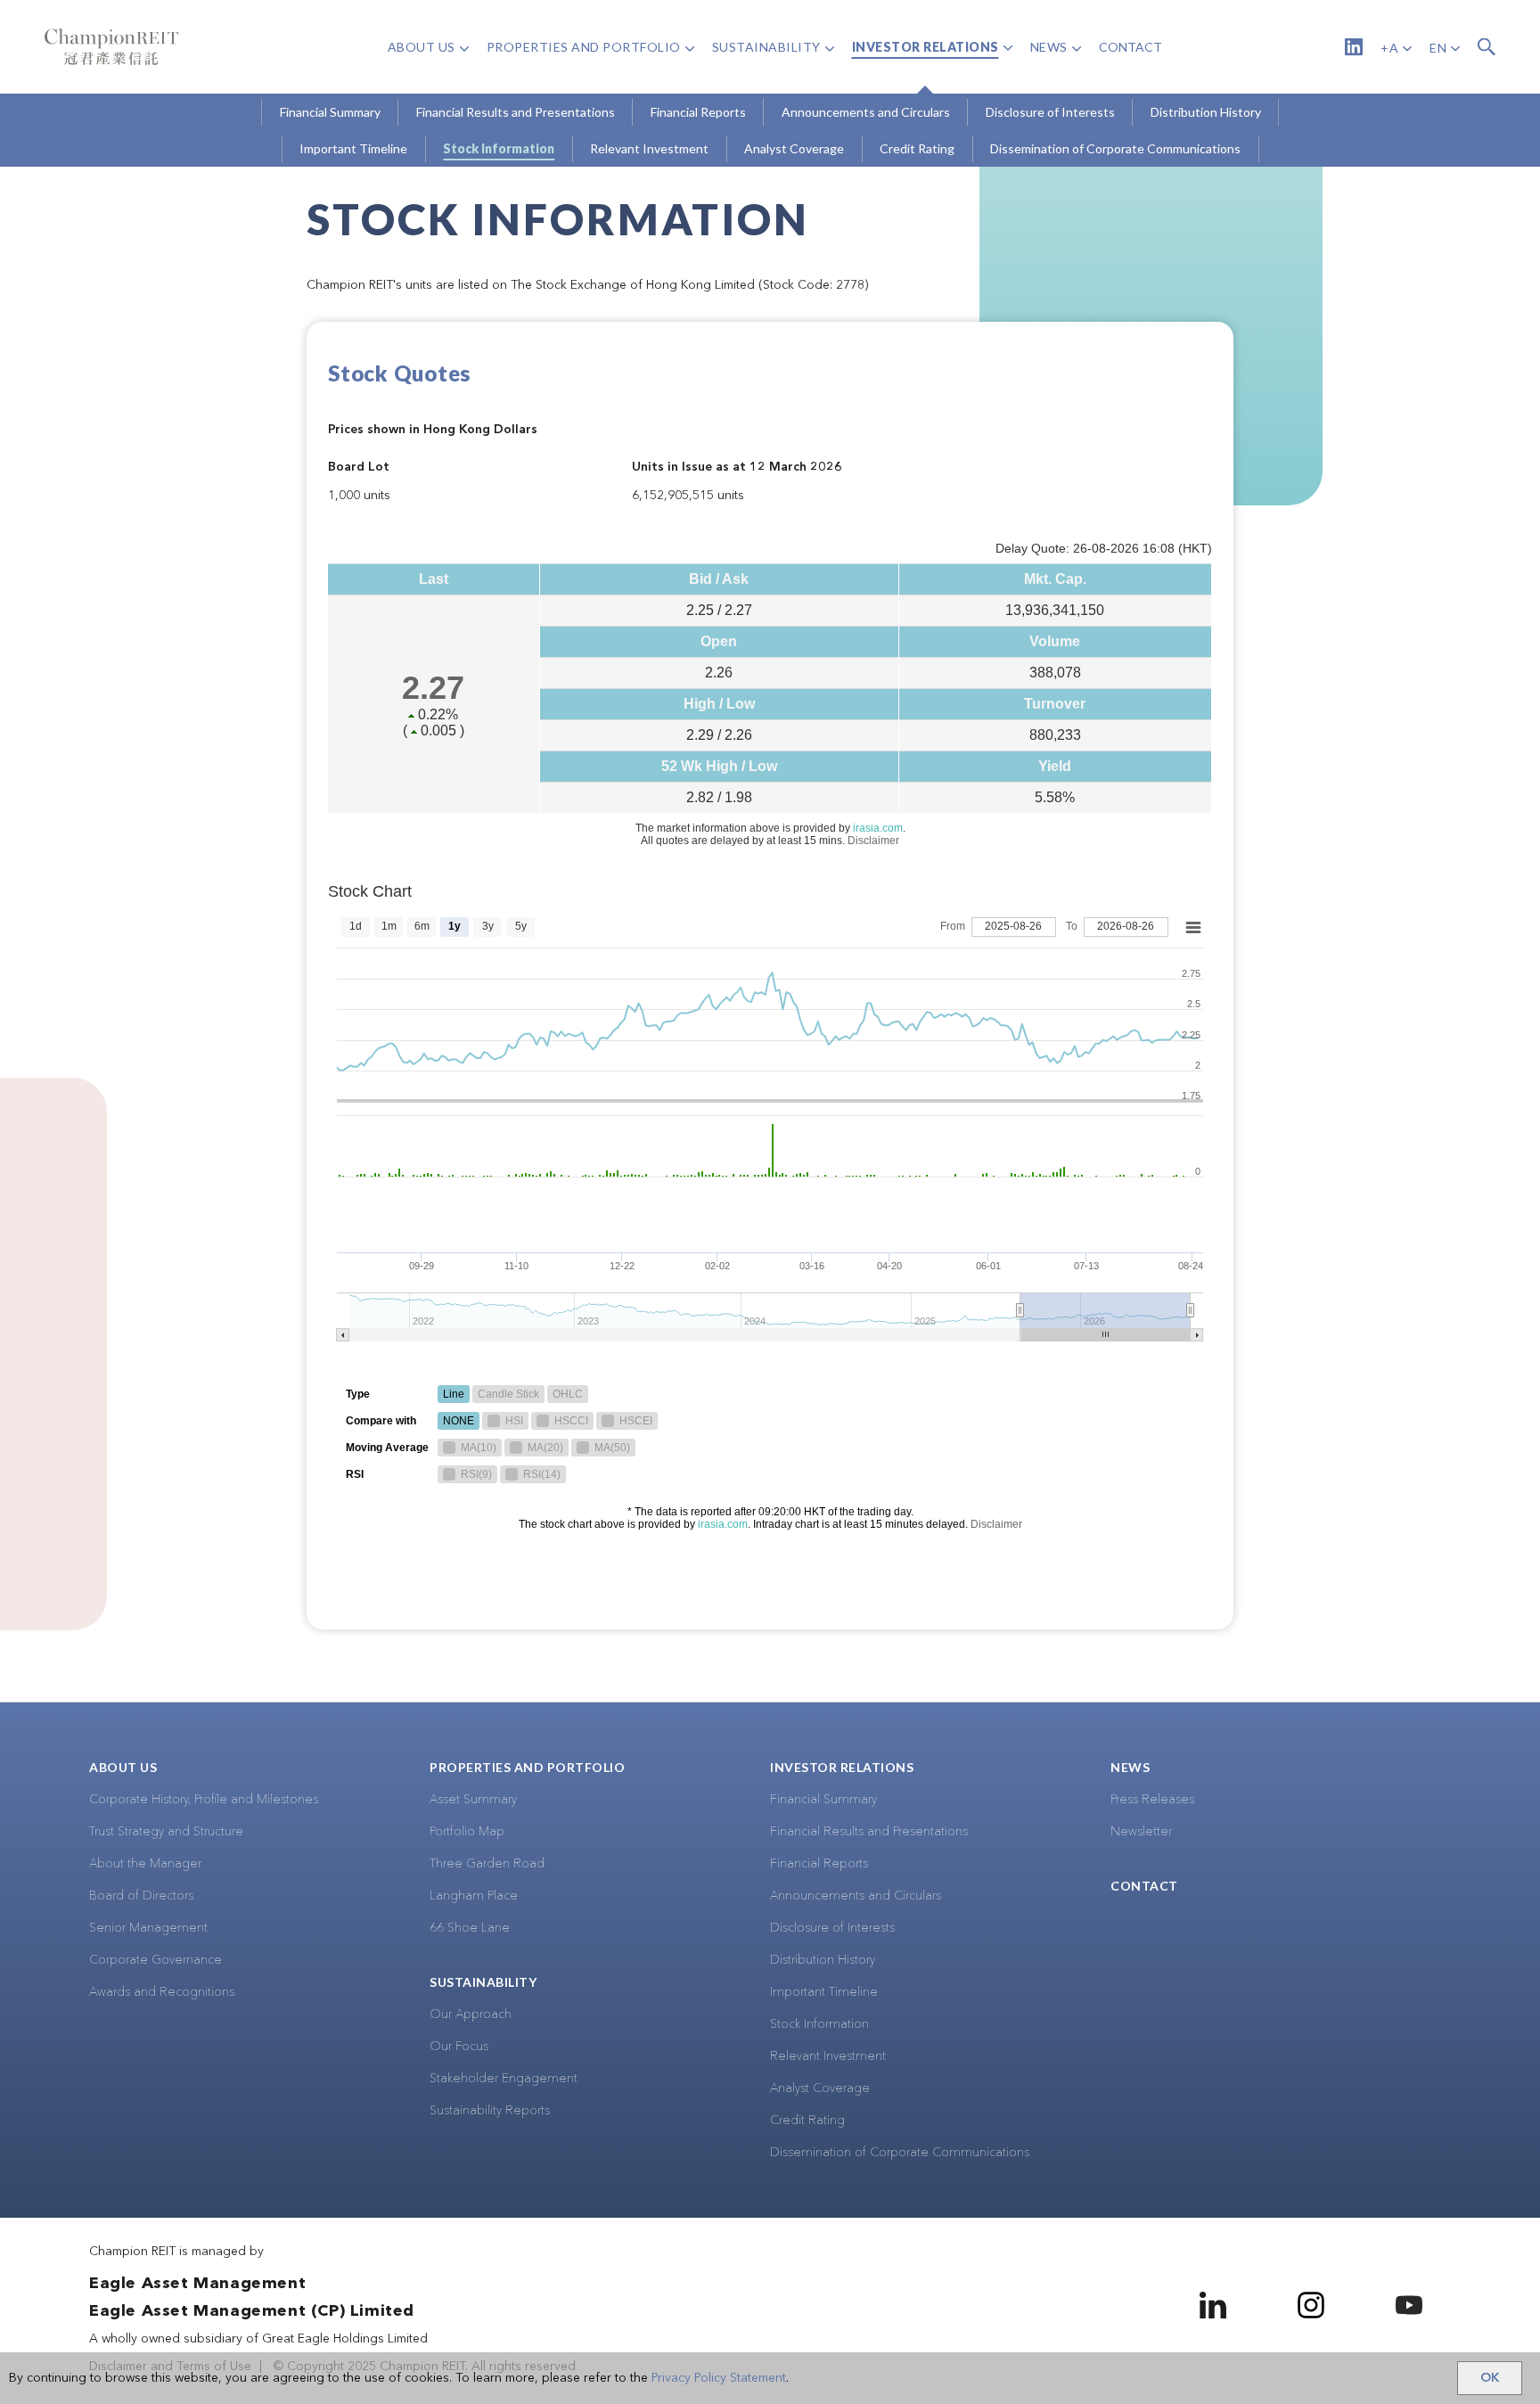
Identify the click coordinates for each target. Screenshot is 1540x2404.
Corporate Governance (156, 1960)
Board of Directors (141, 1896)
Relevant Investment (828, 2056)
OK (1490, 2378)
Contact (1144, 1886)
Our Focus (459, 2047)
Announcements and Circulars (856, 1896)
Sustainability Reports (490, 2111)
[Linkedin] (1354, 47)
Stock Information (819, 2024)
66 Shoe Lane (470, 1928)
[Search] (1487, 47)
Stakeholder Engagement (504, 2079)
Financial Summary (823, 1800)
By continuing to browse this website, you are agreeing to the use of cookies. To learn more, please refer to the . (399, 2378)
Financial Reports (819, 1864)
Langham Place (474, 1896)
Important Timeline (824, 1992)
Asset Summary (473, 1800)
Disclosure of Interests (832, 1928)
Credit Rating (807, 2121)
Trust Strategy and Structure (166, 1832)
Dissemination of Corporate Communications (900, 2153)
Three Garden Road (487, 1864)
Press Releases (1152, 1800)
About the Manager (145, 1864)
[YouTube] (1409, 2305)
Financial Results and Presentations (869, 1832)
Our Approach (471, 2014)
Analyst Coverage (820, 2088)
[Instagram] (1311, 2305)
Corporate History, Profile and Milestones (204, 1800)
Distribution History (823, 1960)
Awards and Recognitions (162, 1992)
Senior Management (148, 1928)
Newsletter (1141, 1832)
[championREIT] (111, 47)
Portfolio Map (467, 1832)
